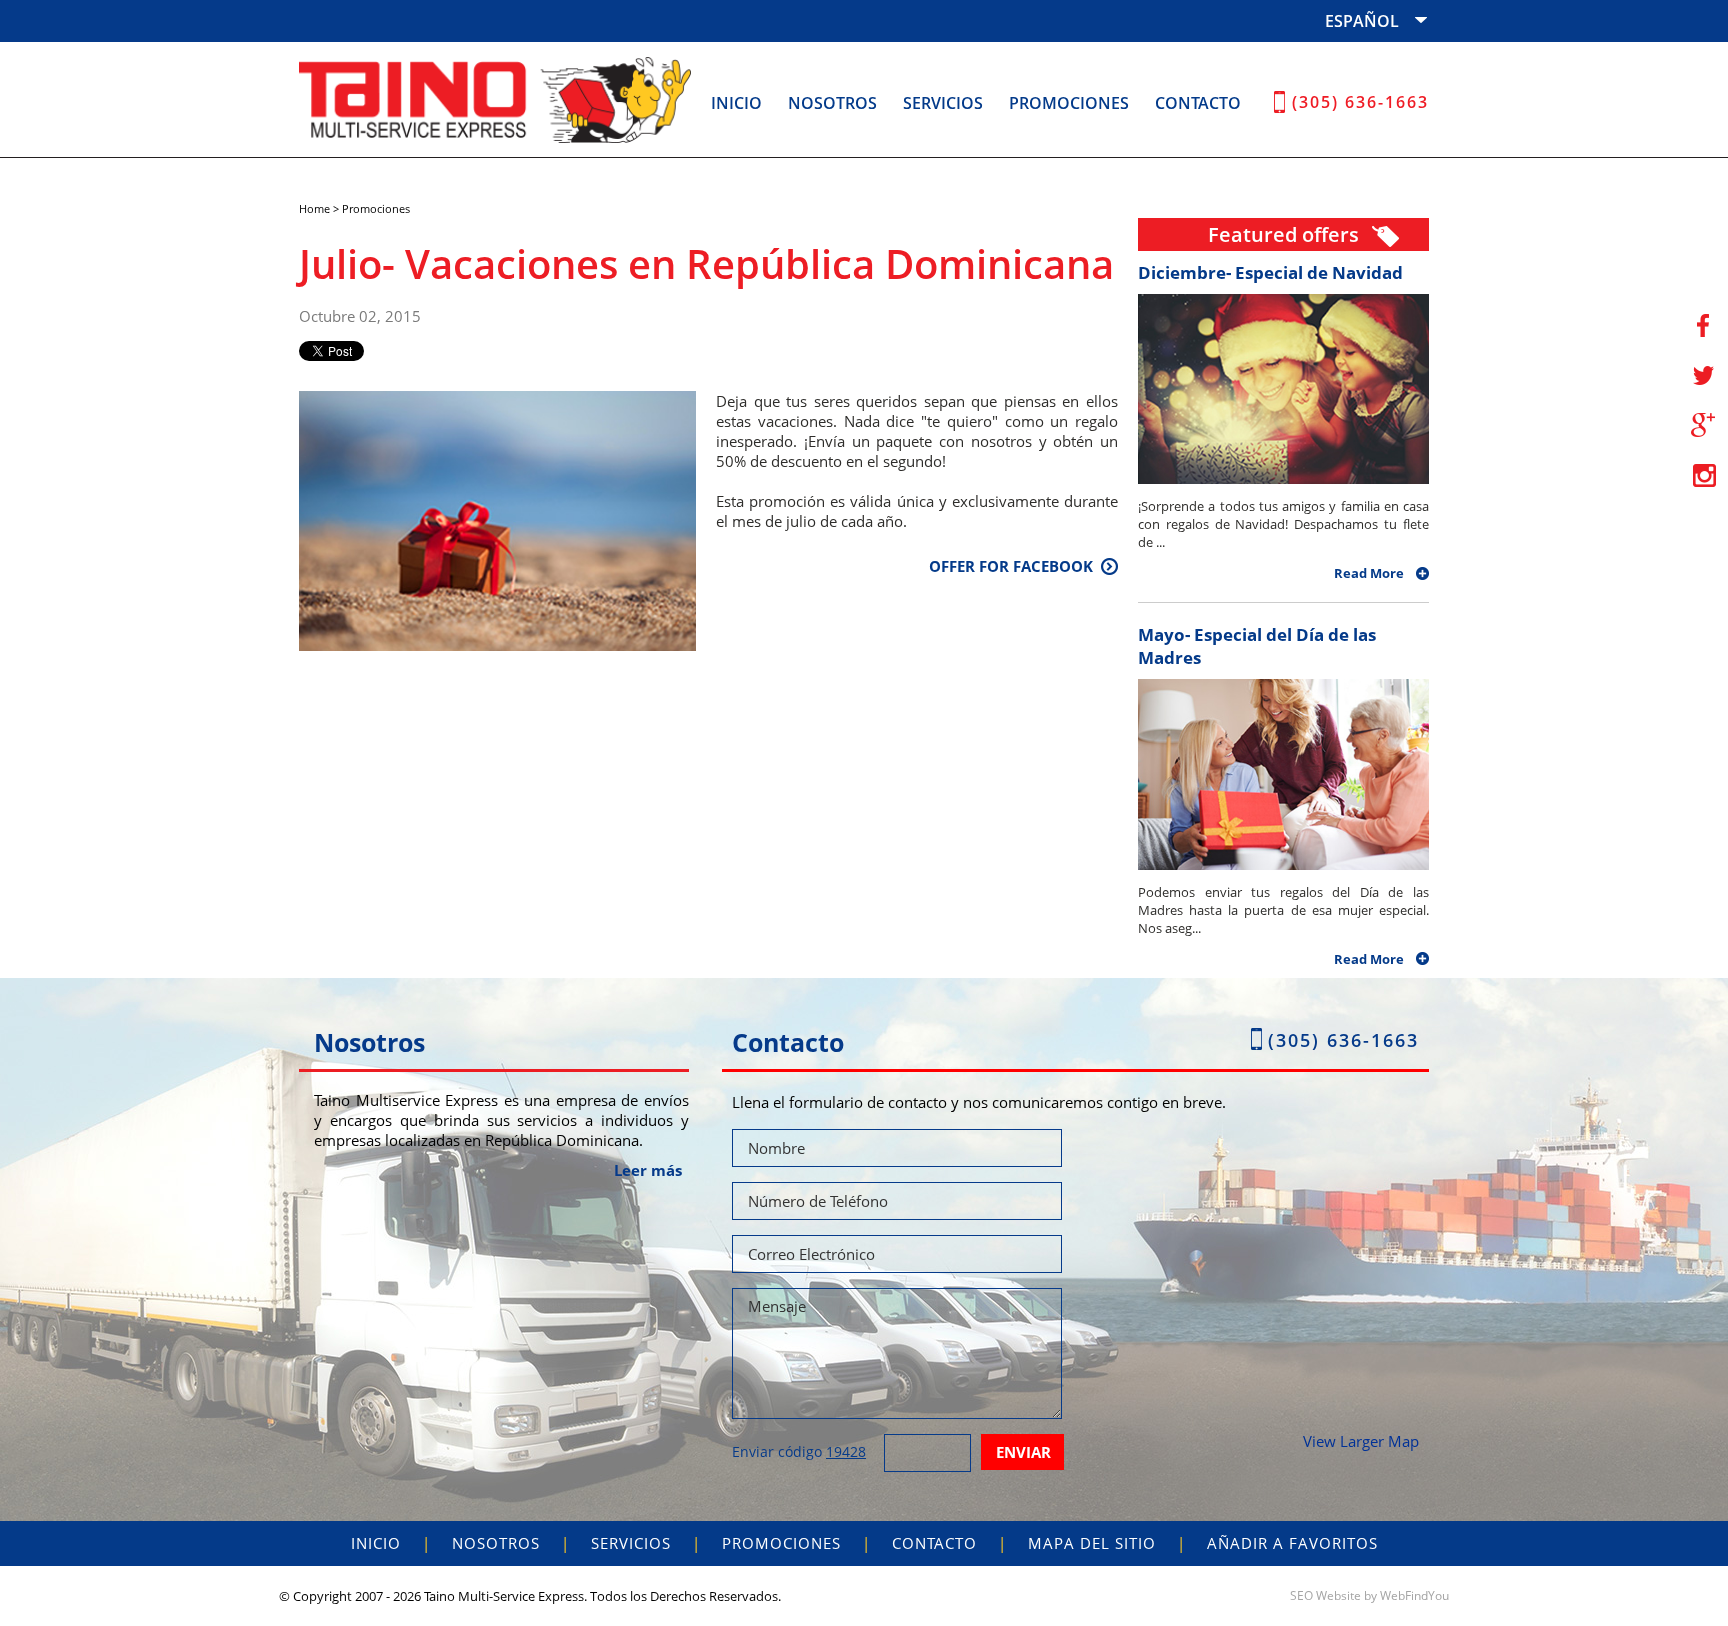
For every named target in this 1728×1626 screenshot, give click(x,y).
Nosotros (832, 103)
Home (314, 208)
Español (1362, 21)
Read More (1369, 573)
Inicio (736, 103)
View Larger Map (1361, 1441)
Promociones (1069, 103)
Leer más (648, 1170)
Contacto (1198, 103)
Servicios (943, 103)
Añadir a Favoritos (1292, 1543)
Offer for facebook (1011, 566)
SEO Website (1325, 1595)
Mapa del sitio (1092, 1543)
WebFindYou (1414, 1595)
